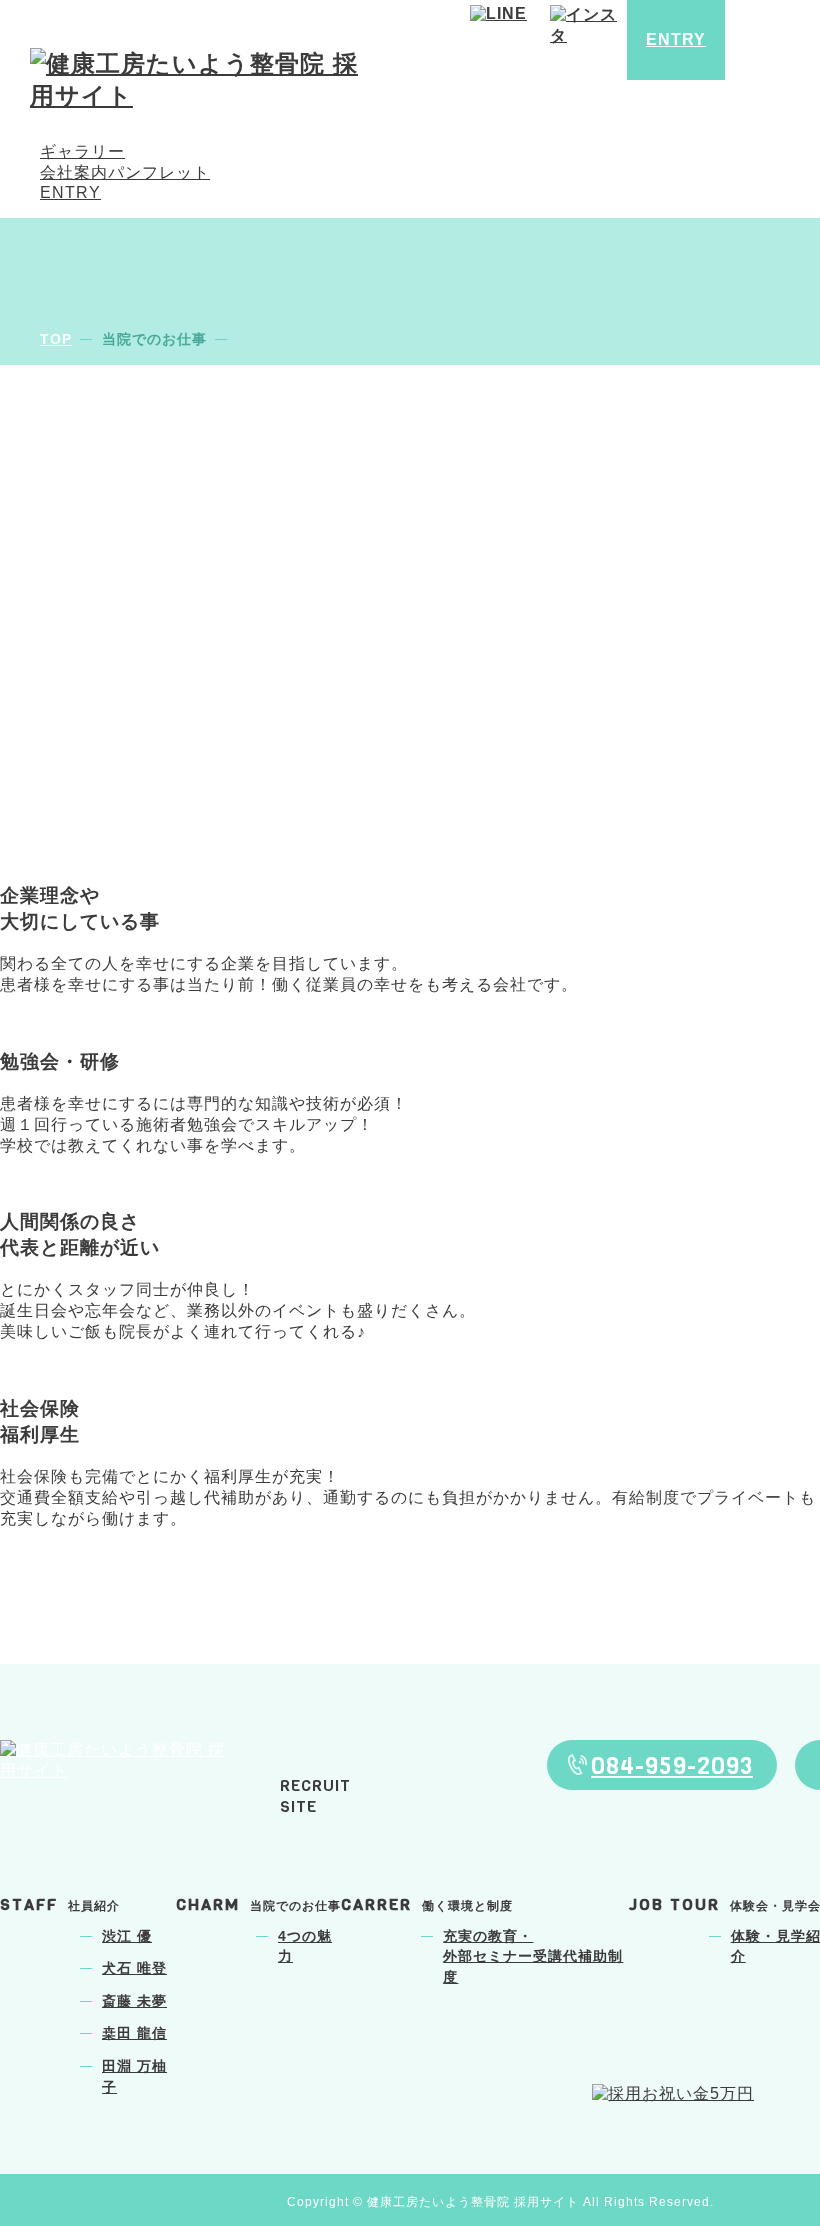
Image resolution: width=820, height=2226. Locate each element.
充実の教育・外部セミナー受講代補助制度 (533, 1957)
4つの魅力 (305, 1947)
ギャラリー (82, 151)
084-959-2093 (672, 1766)
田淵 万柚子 (134, 2077)
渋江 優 (127, 1936)
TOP (56, 339)
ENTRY (70, 192)
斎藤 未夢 (134, 2001)
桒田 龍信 (134, 2033)
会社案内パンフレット (125, 172)
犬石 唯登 (134, 1968)
